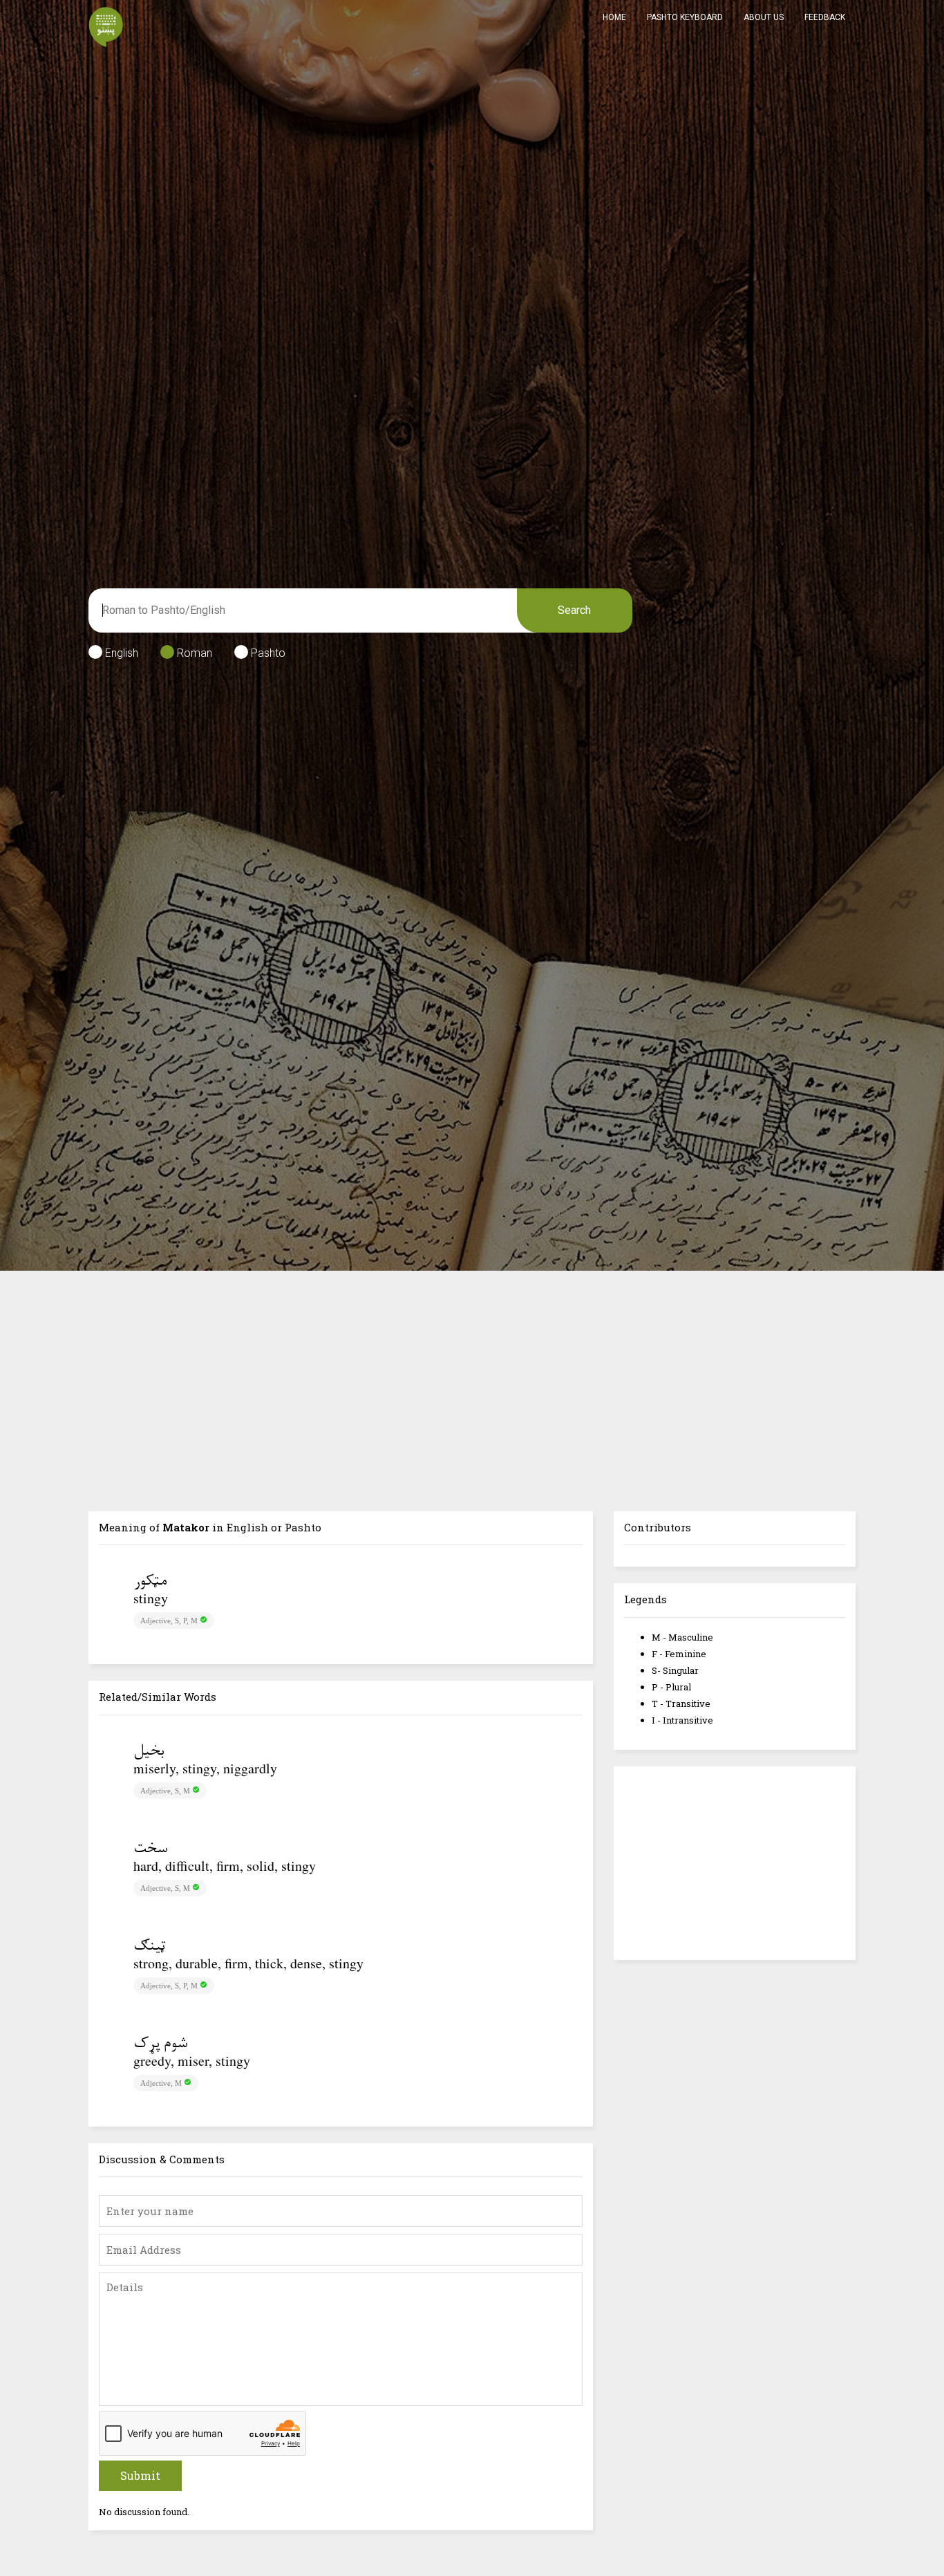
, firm (225, 1866)
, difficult (184, 1866)
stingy (151, 1598)
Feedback (825, 17)
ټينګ (149, 1947)
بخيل (149, 1752)
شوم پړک (160, 2044)
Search (574, 610)
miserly (154, 1768)
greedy (152, 2061)
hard (146, 1866)
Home (614, 17)
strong (151, 1963)
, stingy (196, 1768)
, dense (303, 1963)
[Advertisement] (472, 1374)
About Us (764, 17)
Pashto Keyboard (685, 17)
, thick (266, 1963)
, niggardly (247, 1768)
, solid (257, 1866)
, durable (193, 1963)
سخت (150, 1849)
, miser (190, 2061)
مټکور (150, 1582)
